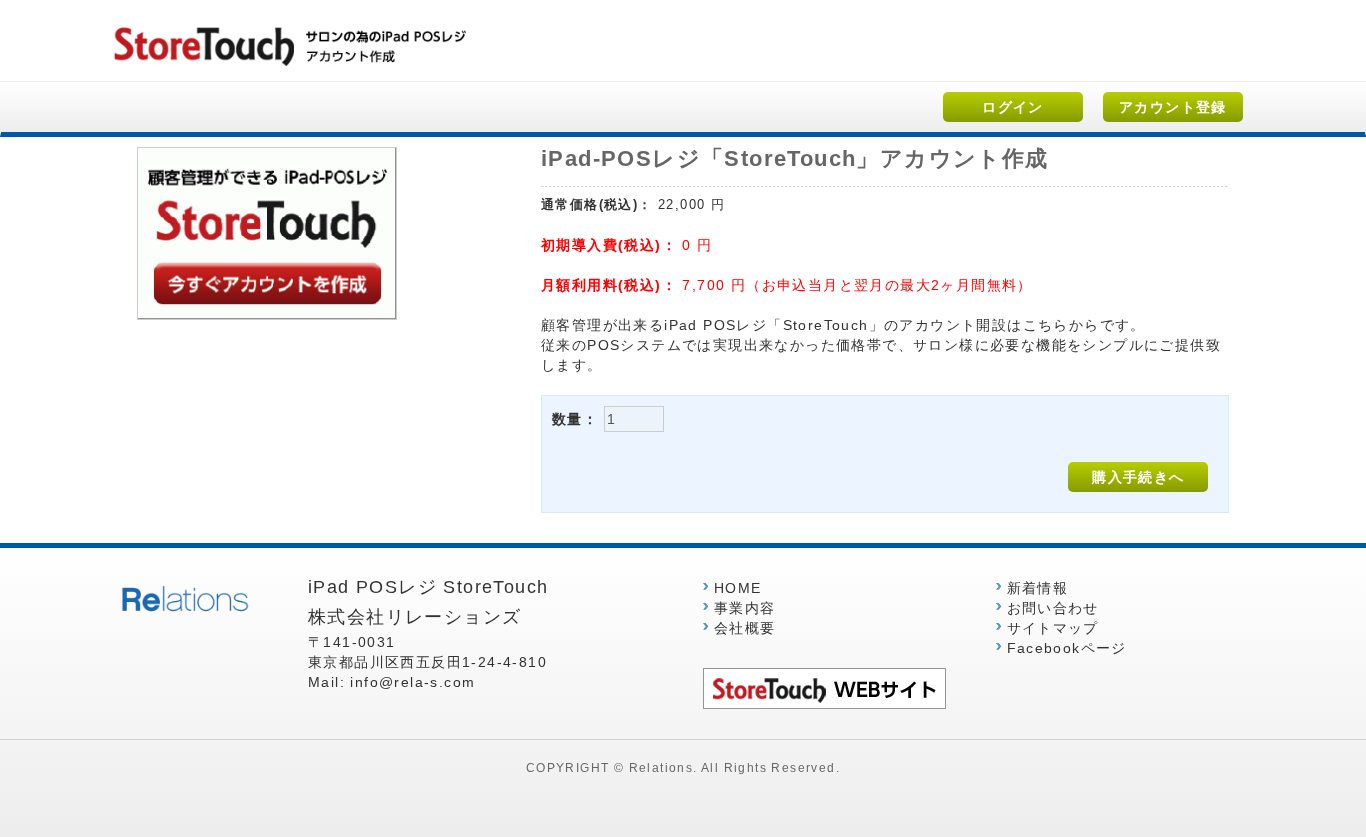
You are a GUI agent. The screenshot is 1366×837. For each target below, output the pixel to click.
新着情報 (1038, 588)
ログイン (1013, 107)
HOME (738, 588)
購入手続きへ (1138, 477)
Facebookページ (1067, 648)
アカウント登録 (1173, 107)
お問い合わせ (1053, 608)
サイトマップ (1053, 628)
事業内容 (745, 608)
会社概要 (745, 628)
